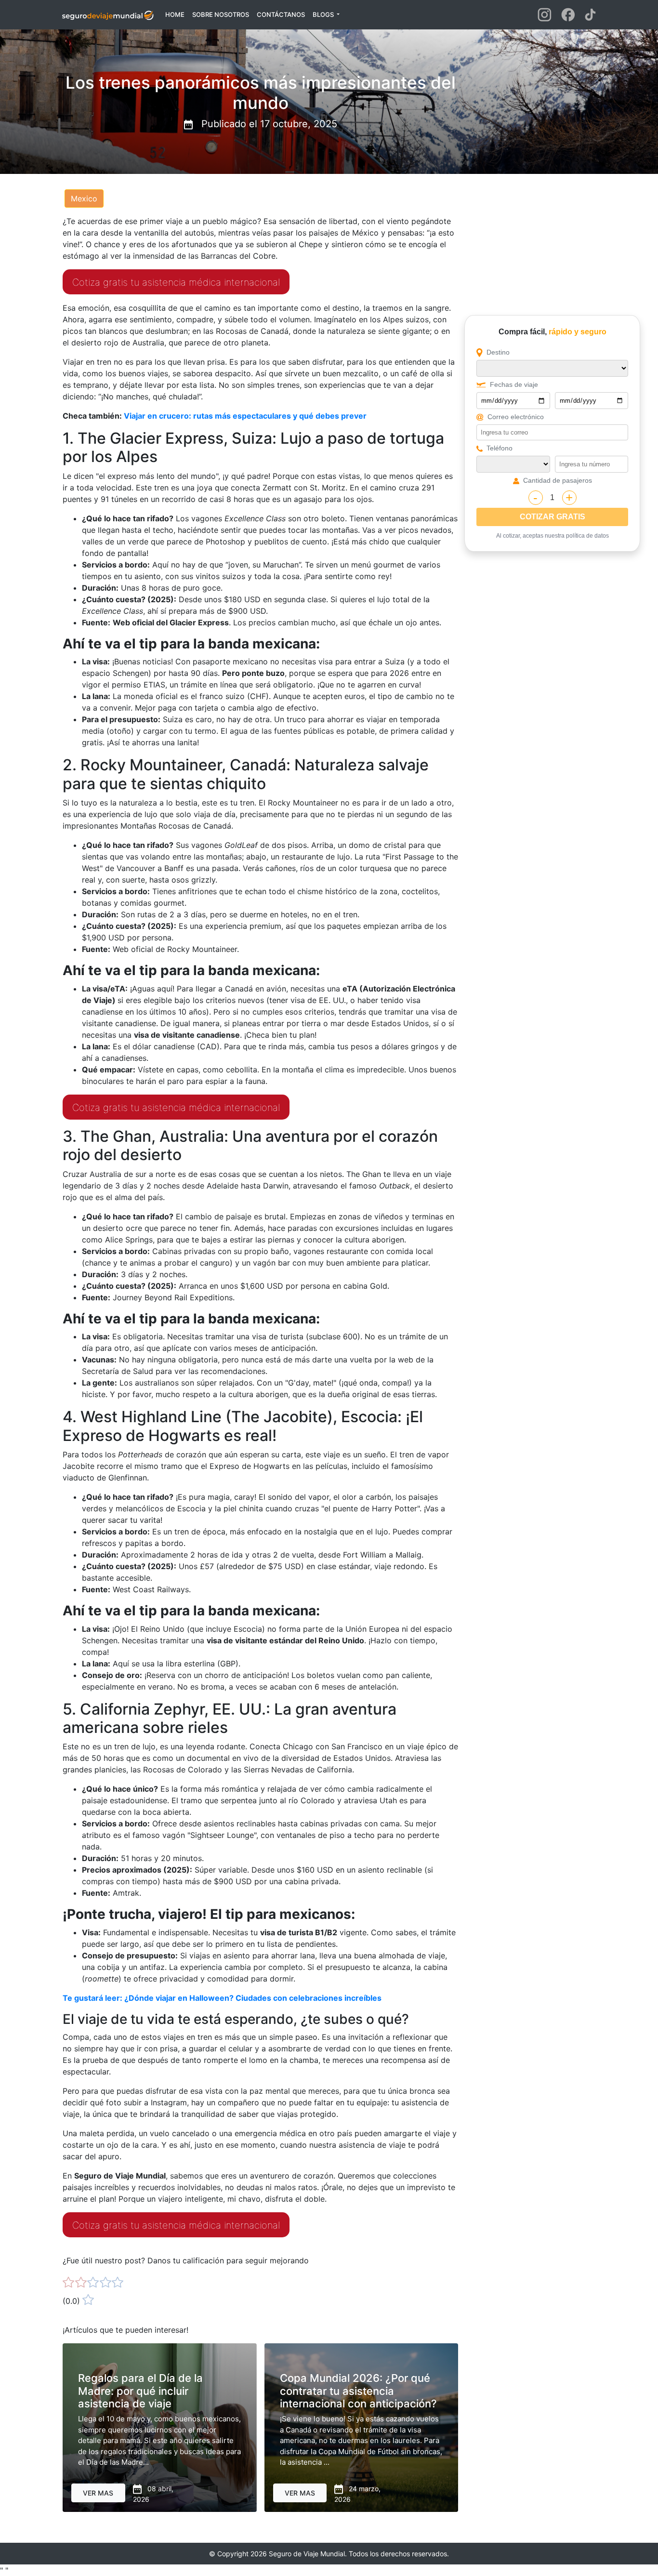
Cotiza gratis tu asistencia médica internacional (176, 282)
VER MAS (98, 2493)
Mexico (84, 198)
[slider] (93, 2283)
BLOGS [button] (324, 14)
